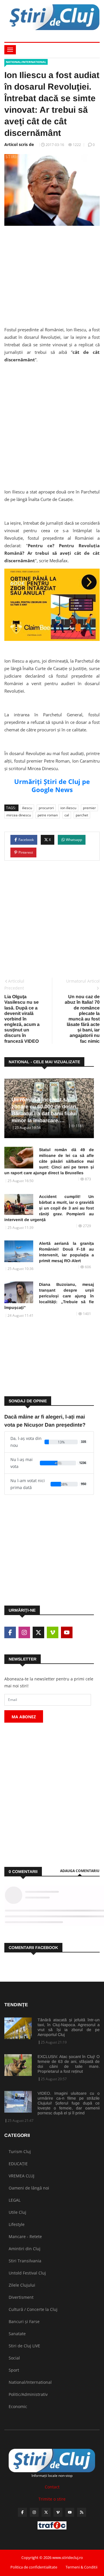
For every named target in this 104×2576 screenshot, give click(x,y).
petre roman (48, 815)
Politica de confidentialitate (34, 2567)
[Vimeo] (58, 2512)
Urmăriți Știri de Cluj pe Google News (52, 785)
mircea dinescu (19, 815)
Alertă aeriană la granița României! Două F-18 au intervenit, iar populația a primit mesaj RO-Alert (66, 1252)
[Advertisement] (52, 274)
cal (67, 815)
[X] (46, 2512)
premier (89, 808)
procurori (46, 808)
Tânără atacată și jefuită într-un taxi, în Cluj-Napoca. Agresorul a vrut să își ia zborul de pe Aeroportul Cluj (69, 2027)
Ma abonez (24, 1717)
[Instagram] (34, 2512)
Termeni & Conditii (81, 2567)
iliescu (27, 808)
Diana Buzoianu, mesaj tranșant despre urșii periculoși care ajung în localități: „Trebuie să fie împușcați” (49, 1296)
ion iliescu (68, 808)
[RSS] (82, 2512)
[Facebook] (22, 2512)
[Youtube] (70, 2512)
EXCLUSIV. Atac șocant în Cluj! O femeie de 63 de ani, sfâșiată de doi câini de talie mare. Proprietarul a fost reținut (69, 2064)
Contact (52, 2487)
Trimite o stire (52, 2499)
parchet (82, 815)
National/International (26, 62)
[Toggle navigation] (10, 50)
